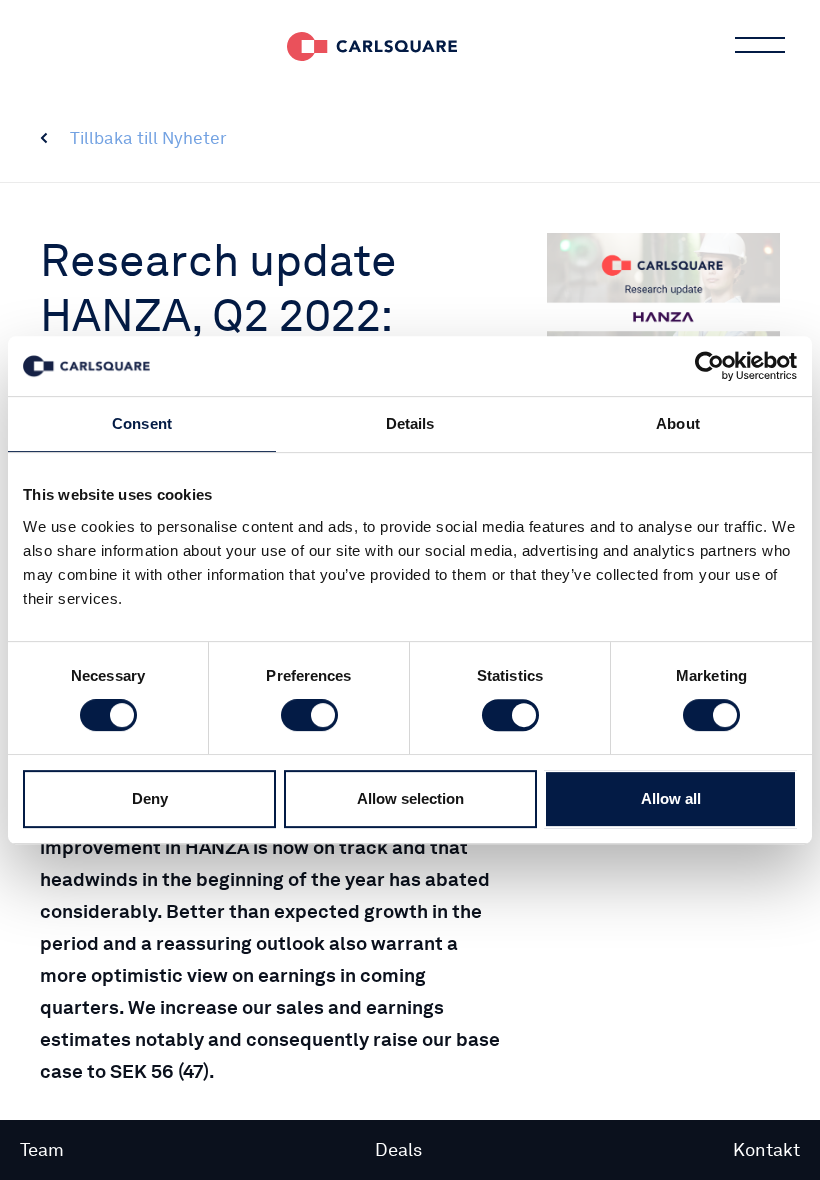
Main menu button (760, 45)
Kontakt (766, 1149)
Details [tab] (410, 423)
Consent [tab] (142, 423)
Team (42, 1149)
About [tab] (678, 423)
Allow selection (410, 798)
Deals (398, 1149)
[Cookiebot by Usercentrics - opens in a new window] (709, 366)
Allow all (671, 798)
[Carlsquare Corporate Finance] (372, 45)
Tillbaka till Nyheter (148, 138)
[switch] (309, 715)
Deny (150, 798)
